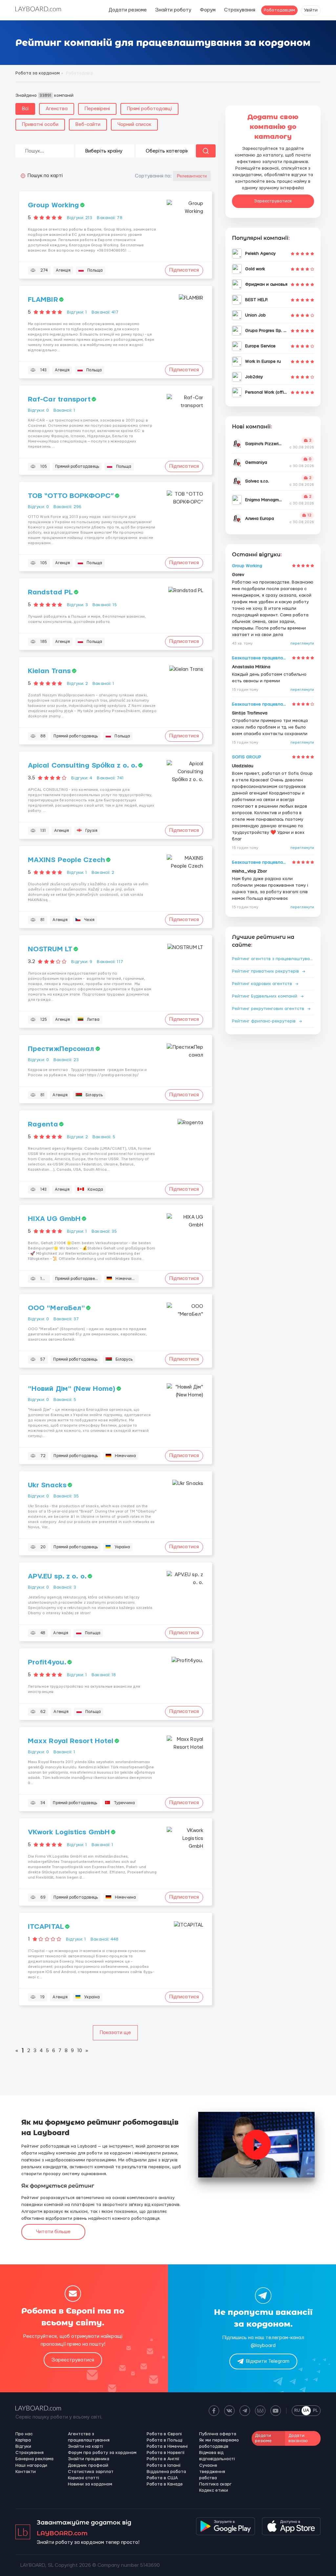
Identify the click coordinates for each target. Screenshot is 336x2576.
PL (315, 2410)
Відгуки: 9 (82, 962)
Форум (208, 10)
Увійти (311, 10)
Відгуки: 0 (38, 410)
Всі (25, 109)
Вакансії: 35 (104, 1231)
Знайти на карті (85, 2446)
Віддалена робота (166, 2472)
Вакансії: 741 (110, 778)
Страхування (240, 10)
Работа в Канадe (165, 2484)
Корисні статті (84, 2478)
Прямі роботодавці (149, 109)
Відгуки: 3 (77, 605)
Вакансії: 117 (110, 962)
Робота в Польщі (165, 2440)
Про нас (24, 2434)
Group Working (247, 566)
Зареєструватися (273, 201)
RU (297, 2410)
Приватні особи (40, 124)
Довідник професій (88, 2465)
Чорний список (134, 124)
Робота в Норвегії (166, 2453)
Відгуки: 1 (77, 312)
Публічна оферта (218, 2434)
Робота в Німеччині (167, 2446)
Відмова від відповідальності (217, 2456)
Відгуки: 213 (80, 218)
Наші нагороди (31, 2465)
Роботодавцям (279, 10)
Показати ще (115, 2033)
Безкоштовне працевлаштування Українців (261, 658)
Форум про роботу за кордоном (102, 2453)
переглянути (302, 643)
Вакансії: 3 (65, 1587)
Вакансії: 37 (66, 1319)
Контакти (26, 2472)
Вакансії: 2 (103, 873)
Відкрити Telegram (268, 2361)
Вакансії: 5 (104, 1137)
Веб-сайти (88, 124)
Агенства (57, 109)
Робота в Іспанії (164, 2465)
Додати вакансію (298, 2438)
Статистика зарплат (91, 2472)
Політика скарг (215, 2484)
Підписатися (184, 270)
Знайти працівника (89, 2459)
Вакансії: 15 (105, 605)
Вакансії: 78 (109, 218)
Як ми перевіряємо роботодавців (219, 2443)
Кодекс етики (214, 2490)
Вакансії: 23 (66, 1060)
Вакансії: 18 (104, 1675)
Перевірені (97, 109)
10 (80, 2051)
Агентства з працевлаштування (89, 2437)
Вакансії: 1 (64, 410)
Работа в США (162, 2478)
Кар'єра (23, 2440)
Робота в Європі (164, 2434)
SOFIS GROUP (247, 757)
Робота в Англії (163, 2459)
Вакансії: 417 (105, 312)
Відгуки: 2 (77, 684)
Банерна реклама (34, 2459)
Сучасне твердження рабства (212, 2472)
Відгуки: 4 (82, 778)
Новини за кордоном (90, 2484)
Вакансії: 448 (105, 1939)
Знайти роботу (173, 10)
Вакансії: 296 (67, 507)
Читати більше (53, 2232)
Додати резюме (128, 10)
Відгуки (23, 2446)
